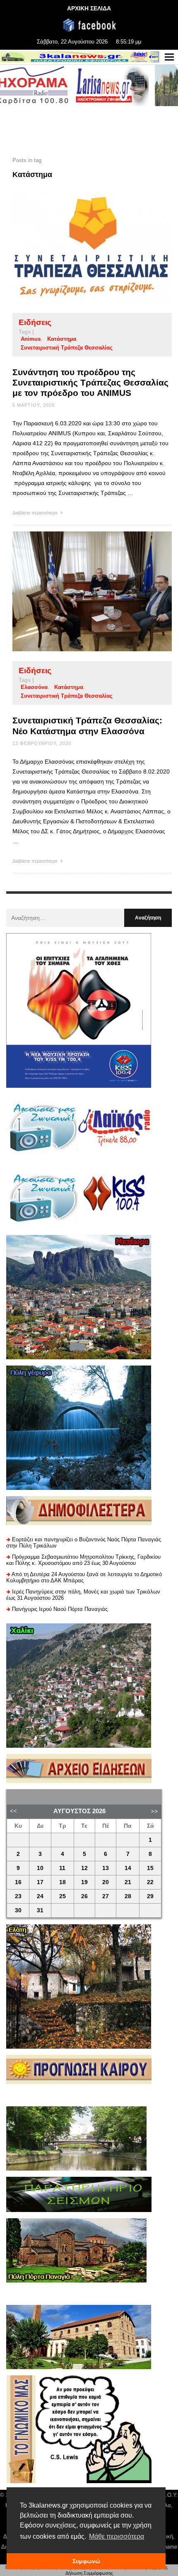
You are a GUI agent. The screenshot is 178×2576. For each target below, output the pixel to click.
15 (150, 1868)
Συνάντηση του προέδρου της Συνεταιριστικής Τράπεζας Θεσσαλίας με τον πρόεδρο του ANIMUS (90, 382)
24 (40, 1896)
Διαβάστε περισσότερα (35, 513)
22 (150, 1882)
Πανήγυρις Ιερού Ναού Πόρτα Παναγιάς (60, 1609)
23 (18, 1896)
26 (84, 1896)
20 (106, 1882)
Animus (31, 339)
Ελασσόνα (34, 687)
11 (62, 1868)
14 (128, 1868)
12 (84, 1868)
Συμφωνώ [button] (86, 2561)
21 (128, 1882)
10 (40, 1868)
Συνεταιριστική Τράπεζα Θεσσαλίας (67, 348)
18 (63, 1882)
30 (18, 1910)
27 (106, 1896)
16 (18, 1882)
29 (150, 1896)
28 (128, 1896)
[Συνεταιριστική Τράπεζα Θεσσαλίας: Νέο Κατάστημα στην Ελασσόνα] (79, 592)
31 (40, 1910)
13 (106, 1868)
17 (40, 1882)
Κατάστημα (62, 339)
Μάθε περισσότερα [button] (117, 2536)
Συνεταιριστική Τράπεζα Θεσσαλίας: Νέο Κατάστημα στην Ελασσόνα (87, 725)
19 (84, 1882)
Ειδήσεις (35, 322)
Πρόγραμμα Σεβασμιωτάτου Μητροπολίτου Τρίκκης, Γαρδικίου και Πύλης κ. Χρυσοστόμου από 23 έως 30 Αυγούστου (83, 1560)
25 (63, 1896)
